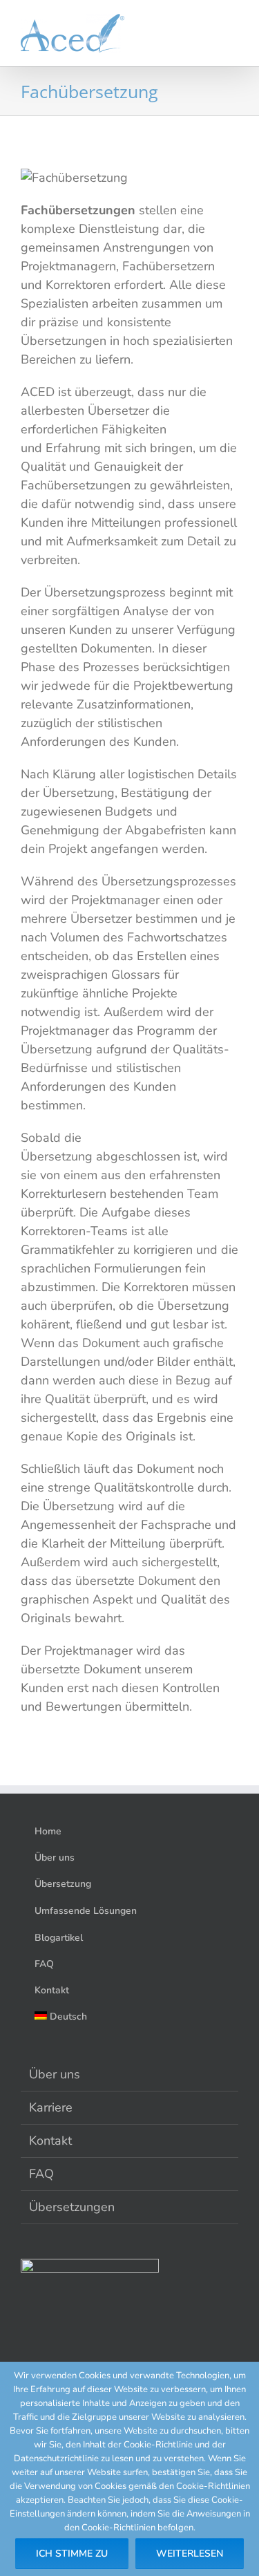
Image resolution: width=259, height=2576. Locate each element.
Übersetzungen (72, 2207)
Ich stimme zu (72, 2554)
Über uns (55, 2074)
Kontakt (50, 2141)
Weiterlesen (190, 2554)
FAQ (41, 2174)
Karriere (51, 2107)
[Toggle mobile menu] (233, 35)
